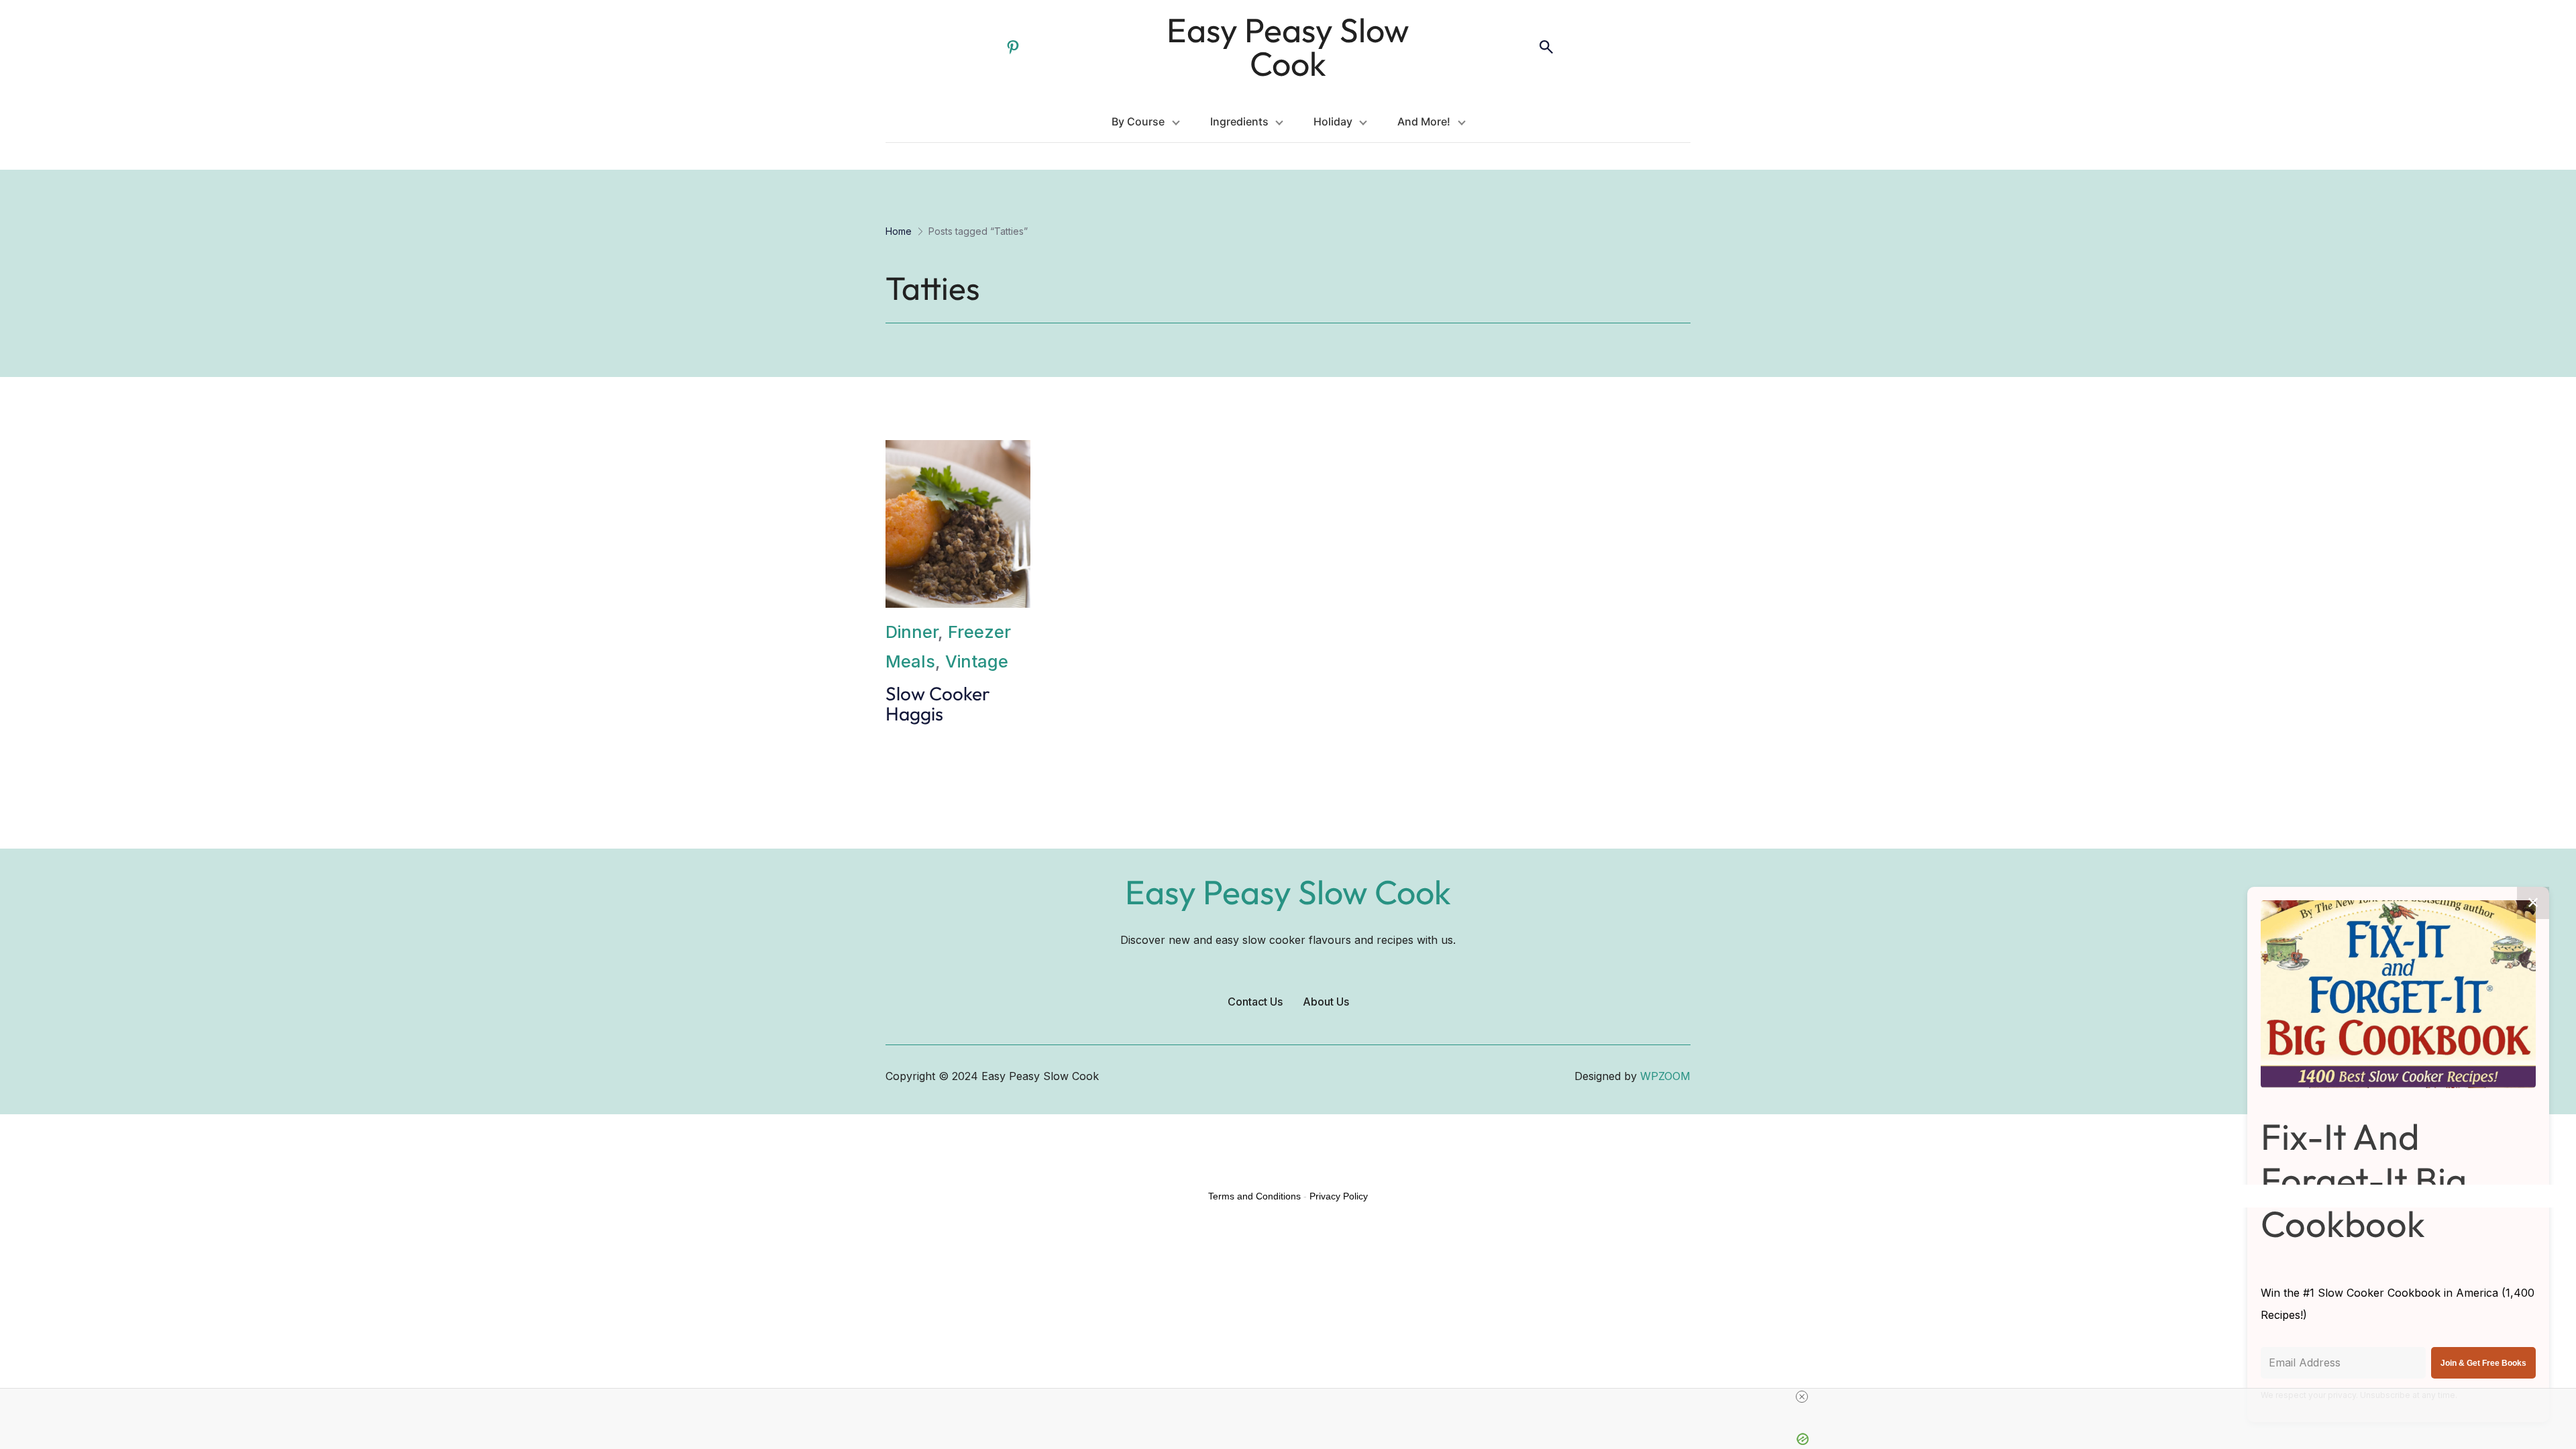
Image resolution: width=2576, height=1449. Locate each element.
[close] (1802, 1397)
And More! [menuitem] (1424, 121)
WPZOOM (1665, 1076)
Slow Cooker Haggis (938, 704)
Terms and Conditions (1254, 1196)
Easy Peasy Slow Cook (1288, 47)
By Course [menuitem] (1138, 121)
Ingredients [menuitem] (1239, 121)
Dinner (912, 632)
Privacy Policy (1339, 1196)
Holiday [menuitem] (1333, 121)
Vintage (977, 661)
